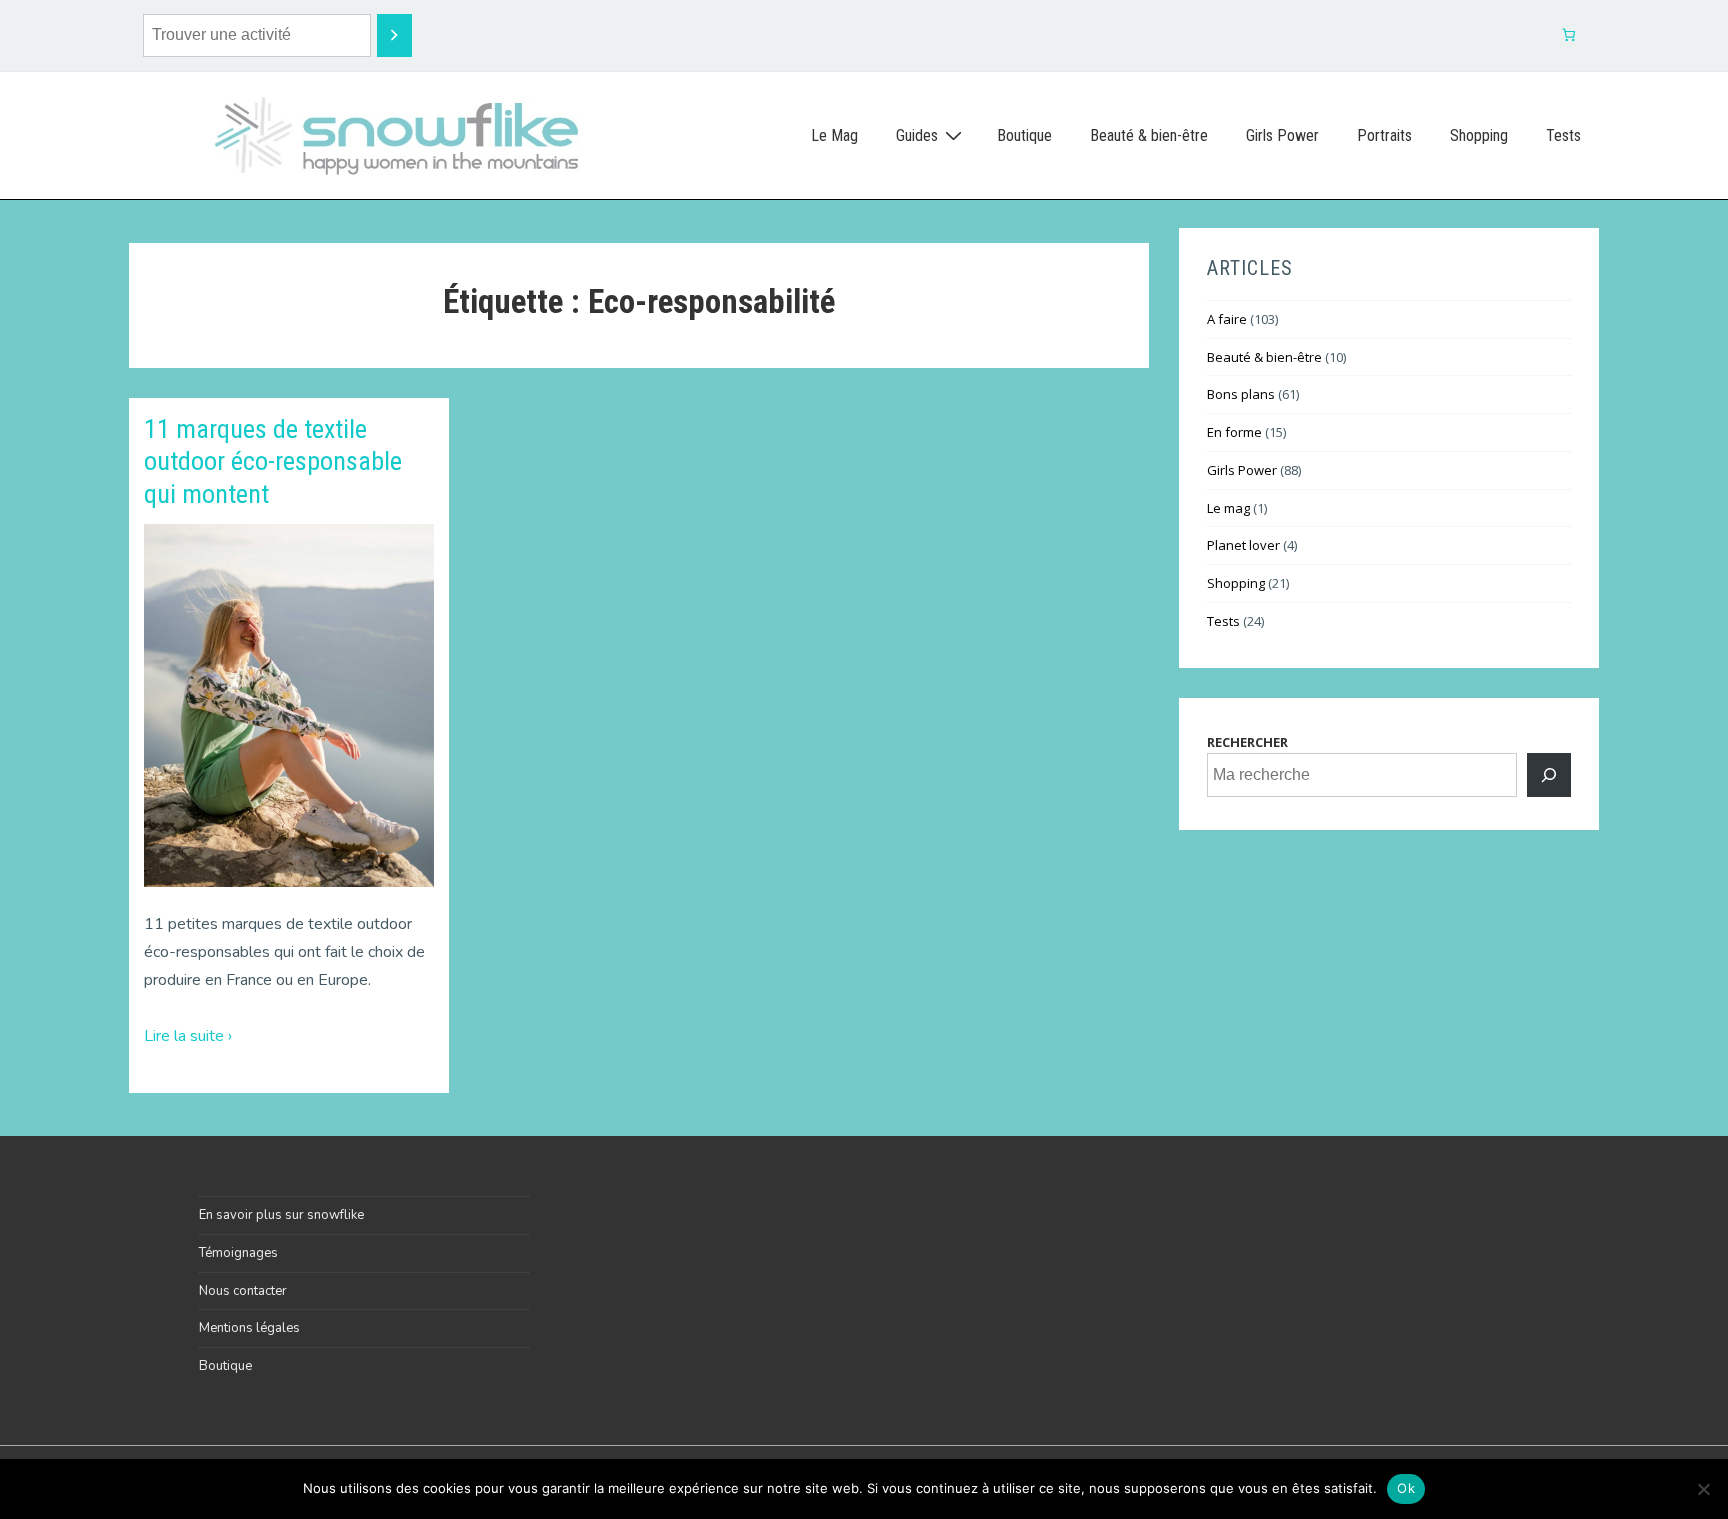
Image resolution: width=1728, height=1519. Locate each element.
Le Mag (834, 135)
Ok (1406, 1488)
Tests (1563, 135)
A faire (1227, 319)
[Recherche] (394, 35)
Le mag (1228, 508)
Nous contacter (243, 1291)
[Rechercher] (1549, 775)
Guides (917, 135)
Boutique (1024, 135)
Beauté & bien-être (1149, 135)
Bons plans (1241, 394)
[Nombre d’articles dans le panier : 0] (1569, 35)
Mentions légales (249, 1328)
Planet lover (1243, 545)
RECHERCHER (1247, 742)
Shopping (1479, 135)
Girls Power (1282, 135)
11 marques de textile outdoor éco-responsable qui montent (273, 461)
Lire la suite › (188, 1036)
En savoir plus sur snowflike (281, 1215)
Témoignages (238, 1253)
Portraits (1384, 135)
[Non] (1703, 1489)
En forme (1234, 432)
